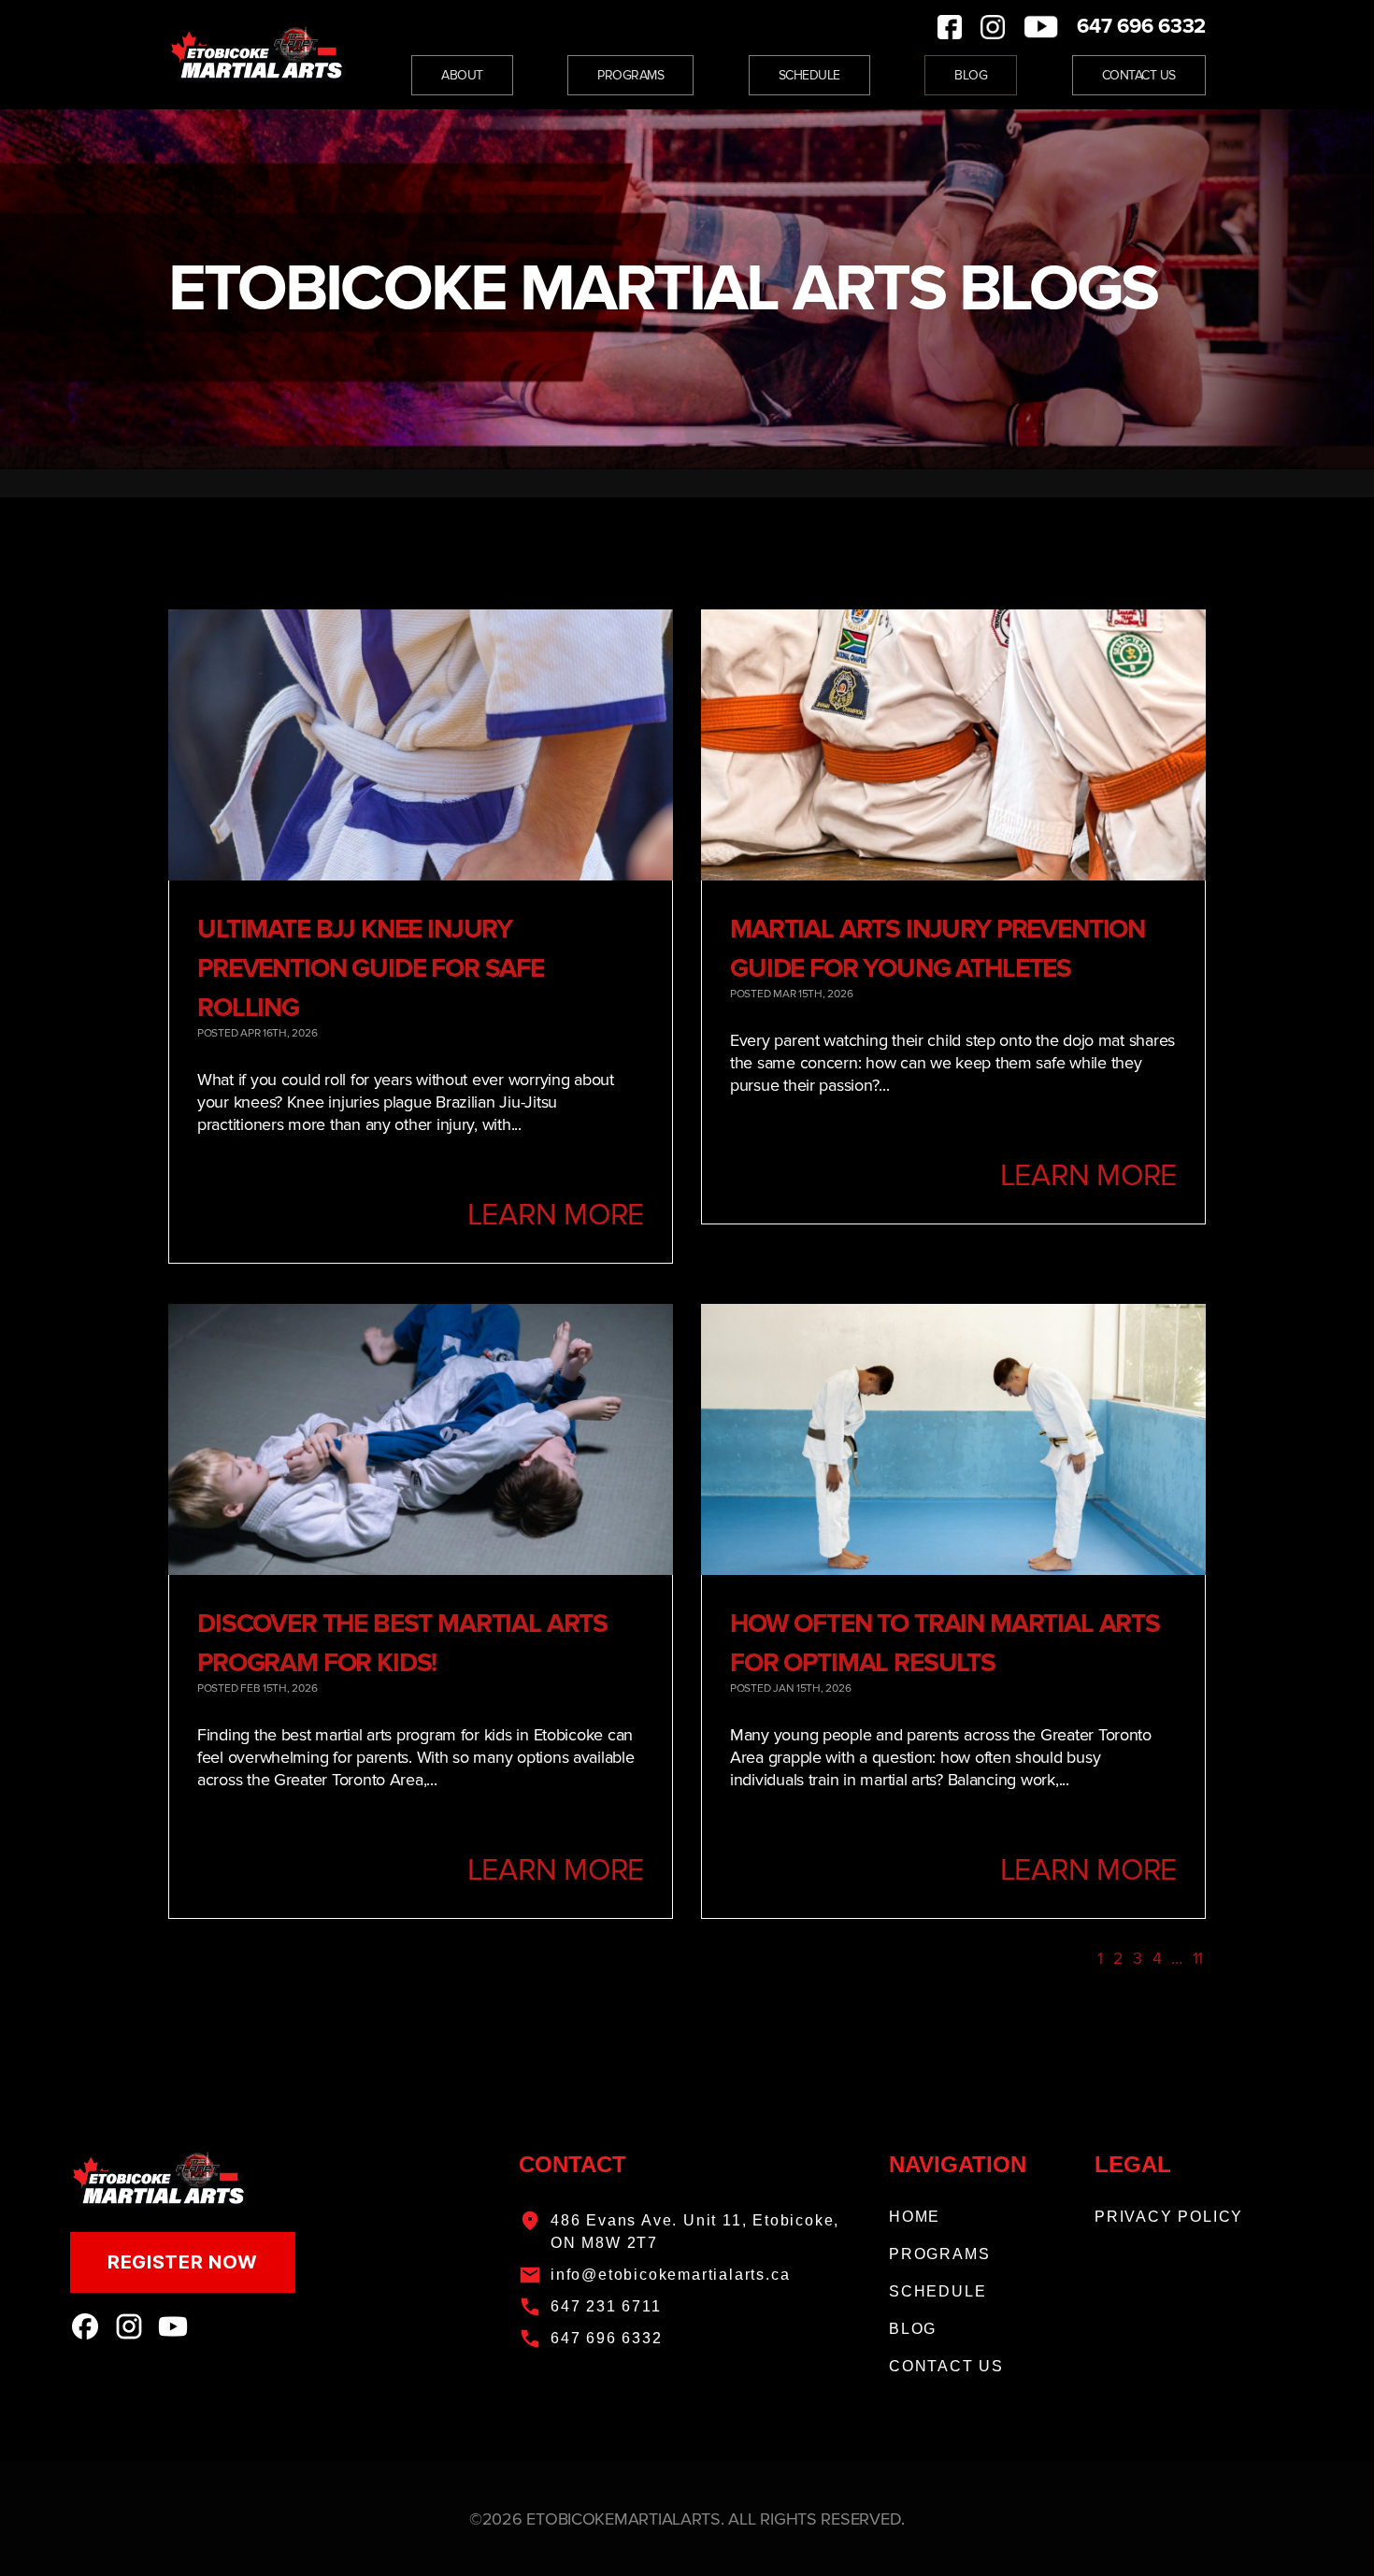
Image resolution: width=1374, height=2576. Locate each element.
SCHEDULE (937, 2291)
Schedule (809, 75)
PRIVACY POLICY (1169, 2217)
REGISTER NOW (183, 2262)
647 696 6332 (1141, 27)
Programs (630, 75)
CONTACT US (946, 2366)
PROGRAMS (939, 2254)
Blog (971, 75)
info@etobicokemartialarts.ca (670, 2275)
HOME (915, 2217)
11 (1198, 1958)
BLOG (913, 2329)
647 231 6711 (606, 2306)
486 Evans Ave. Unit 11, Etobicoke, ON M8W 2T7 (695, 2232)
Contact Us (1139, 75)
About (462, 75)
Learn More (556, 1216)
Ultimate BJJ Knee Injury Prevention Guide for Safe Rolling (371, 968)
